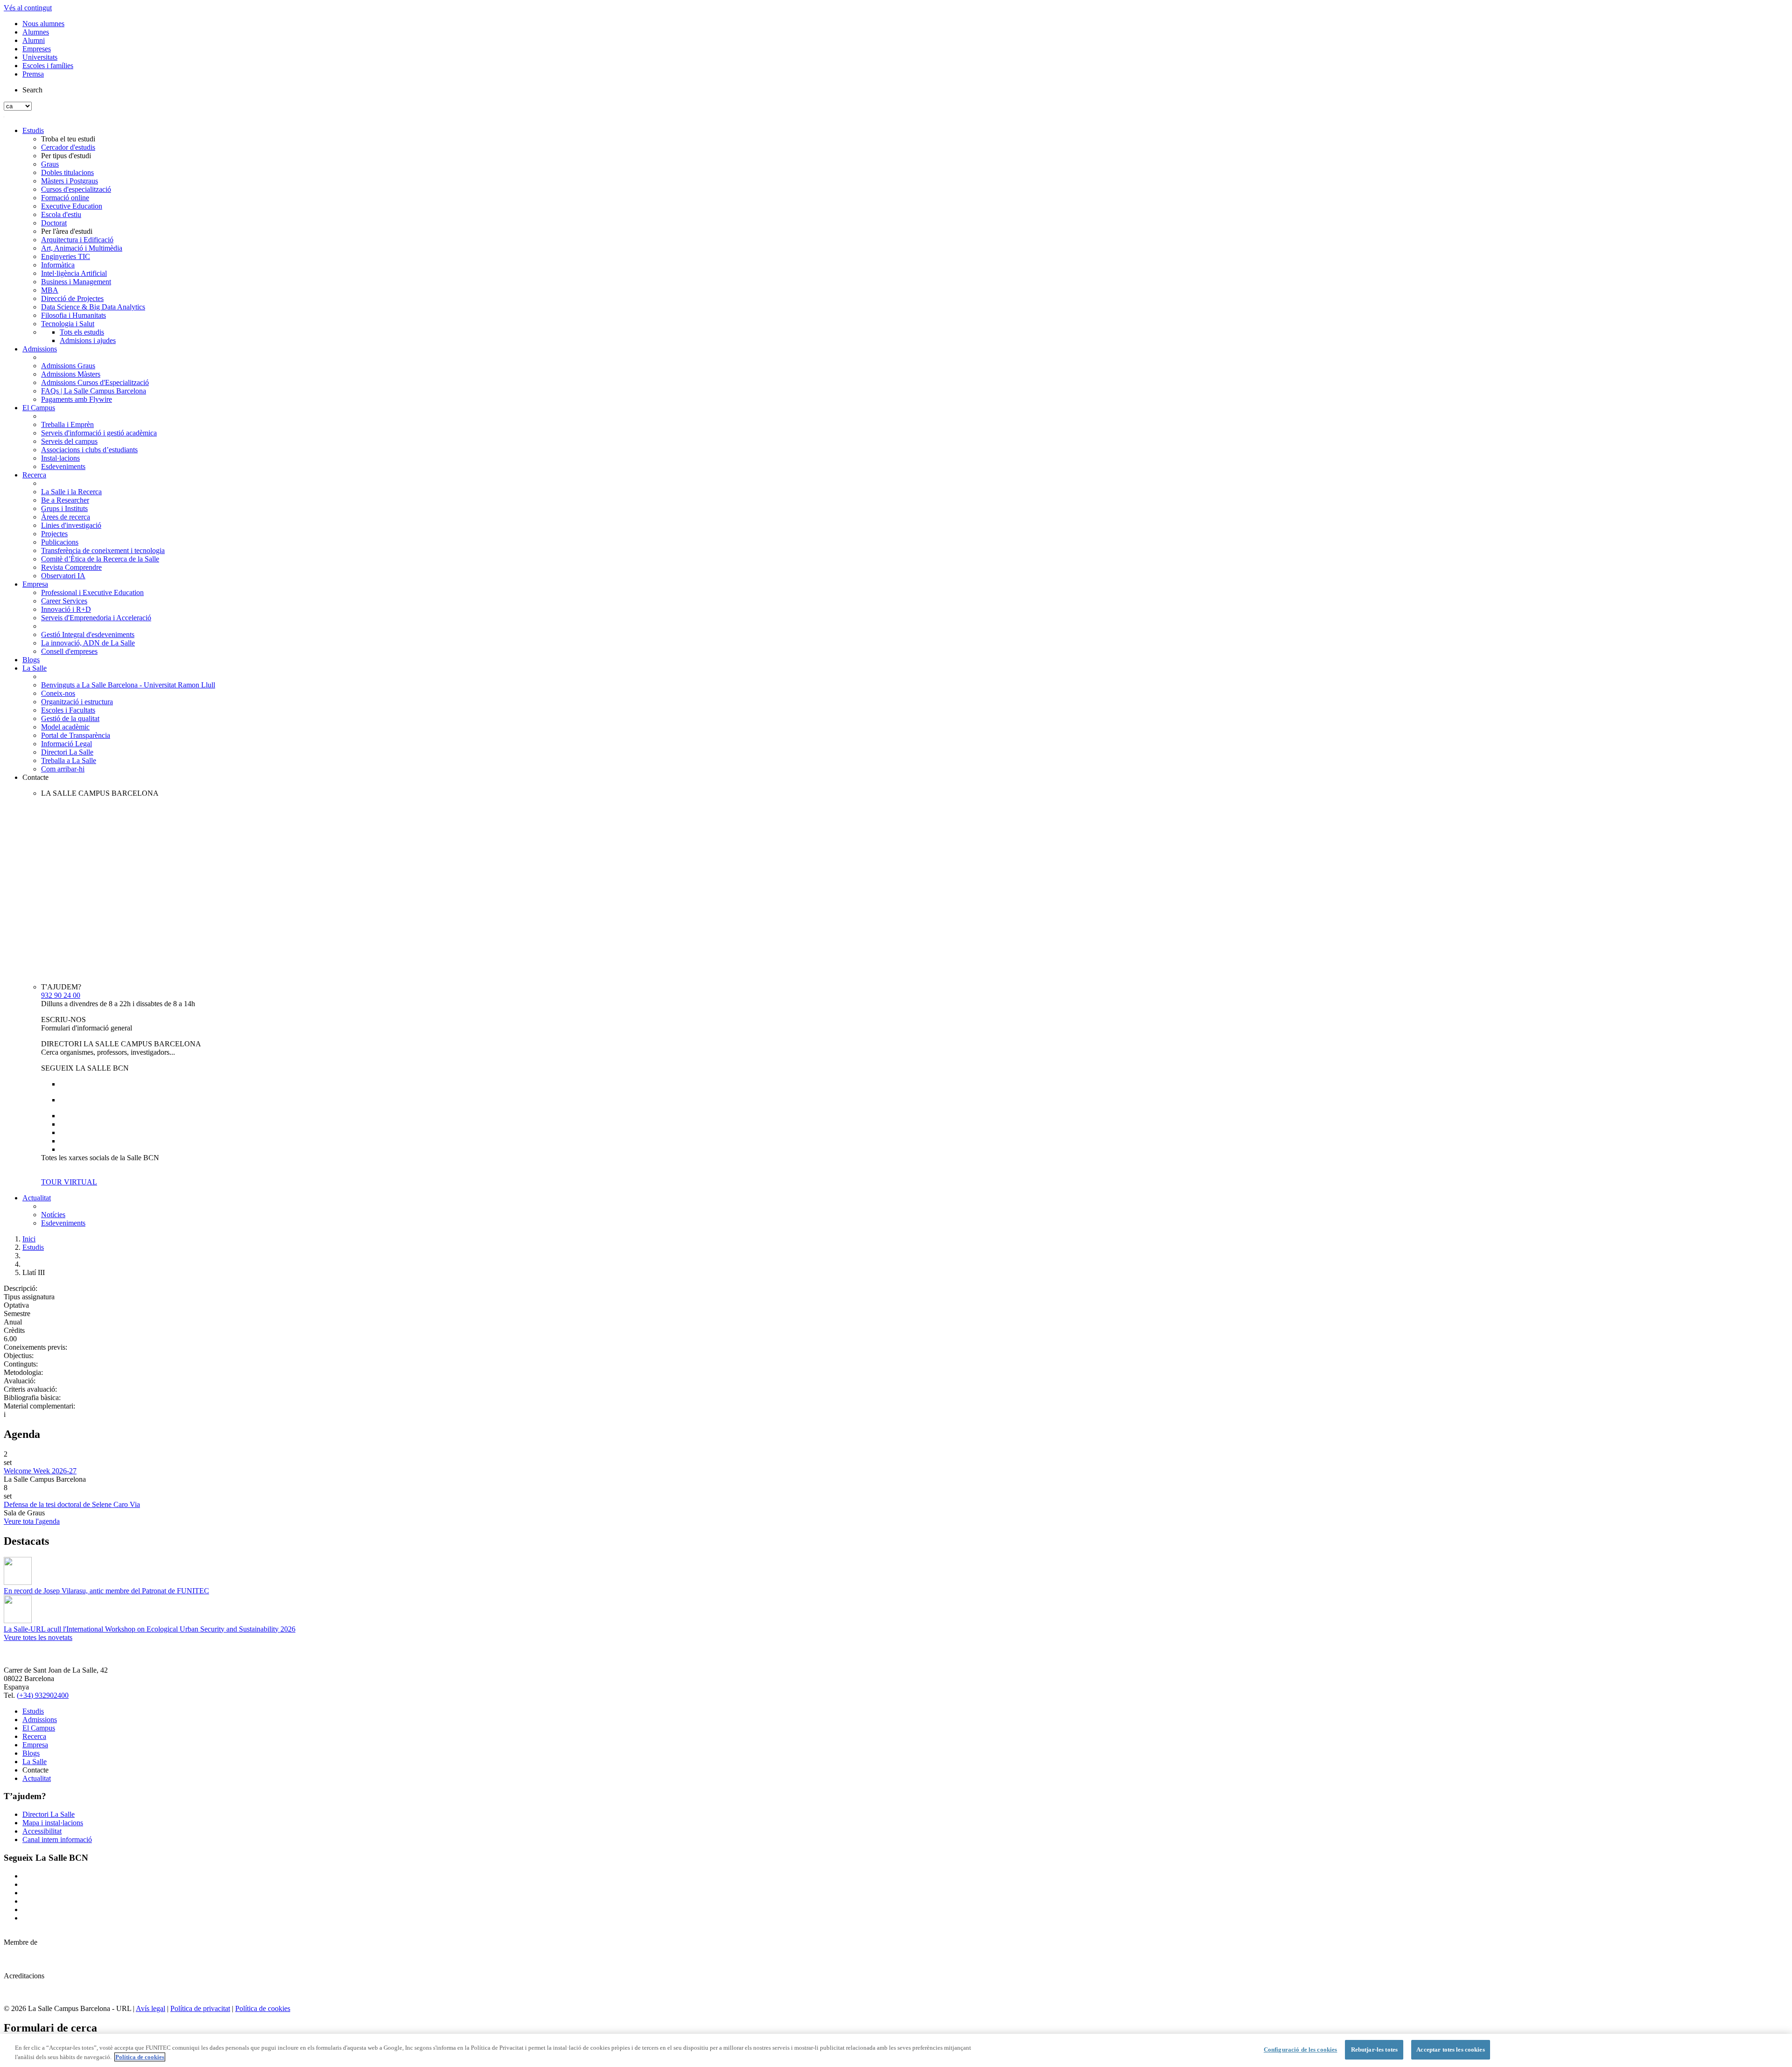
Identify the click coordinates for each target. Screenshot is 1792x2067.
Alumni (34, 40)
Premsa (33, 74)
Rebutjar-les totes (1374, 2049)
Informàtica (58, 265)
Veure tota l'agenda (32, 1521)
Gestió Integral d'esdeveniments (88, 634)
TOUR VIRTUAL (69, 1182)
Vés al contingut (28, 8)
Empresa (35, 584)
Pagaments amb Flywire (77, 399)
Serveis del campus (69, 441)
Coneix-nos (58, 693)
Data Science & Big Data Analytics (93, 307)
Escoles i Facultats (68, 710)
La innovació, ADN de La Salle (88, 643)
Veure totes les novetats (38, 1637)
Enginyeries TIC (66, 256)
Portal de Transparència (76, 735)
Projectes (54, 534)
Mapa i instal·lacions (53, 1823)
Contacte (35, 777)
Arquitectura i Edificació (77, 240)
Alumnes (36, 32)
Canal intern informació (57, 1839)
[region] (896, 2050)
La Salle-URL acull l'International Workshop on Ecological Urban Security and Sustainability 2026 (150, 1629)
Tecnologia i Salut (68, 324)
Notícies (53, 1215)
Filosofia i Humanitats (73, 315)
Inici (29, 1239)
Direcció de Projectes (72, 298)
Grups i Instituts (64, 508)
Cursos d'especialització (76, 189)
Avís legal (150, 2008)
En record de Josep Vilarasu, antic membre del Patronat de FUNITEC (106, 1591)
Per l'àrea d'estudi (67, 231)
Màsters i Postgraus (70, 181)
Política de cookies (263, 2008)
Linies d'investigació (71, 525)
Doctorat (54, 223)
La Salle (35, 668)
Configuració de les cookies (1301, 2049)
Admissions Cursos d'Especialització (95, 382)
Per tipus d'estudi (66, 156)
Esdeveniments (63, 466)
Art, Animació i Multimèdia (82, 248)
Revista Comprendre (71, 567)
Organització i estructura (77, 702)
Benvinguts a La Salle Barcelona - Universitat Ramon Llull (128, 685)
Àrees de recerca (66, 517)
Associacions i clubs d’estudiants (89, 450)
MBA (50, 290)
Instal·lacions (60, 458)
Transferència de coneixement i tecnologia (103, 550)
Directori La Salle (67, 752)
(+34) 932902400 (43, 1695)
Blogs (31, 660)
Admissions (40, 349)
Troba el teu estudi (68, 139)
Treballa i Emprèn (67, 424)
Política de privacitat (200, 2008)
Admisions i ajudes (88, 340)
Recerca (34, 475)
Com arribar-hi (63, 769)
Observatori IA (63, 576)
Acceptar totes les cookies (1450, 2049)
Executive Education (72, 206)
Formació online (65, 198)
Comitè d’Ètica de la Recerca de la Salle (100, 559)
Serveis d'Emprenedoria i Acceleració (96, 618)
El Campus (39, 408)
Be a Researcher (65, 500)
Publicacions (60, 542)
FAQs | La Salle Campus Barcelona (94, 391)
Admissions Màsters (71, 374)
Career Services (64, 601)
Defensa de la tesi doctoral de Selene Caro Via (72, 1504)
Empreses (37, 49)
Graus (50, 164)
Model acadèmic (65, 727)
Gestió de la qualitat (70, 718)
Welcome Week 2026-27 (40, 1471)
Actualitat (37, 1198)
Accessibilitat (42, 1831)
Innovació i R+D (66, 609)
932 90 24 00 (61, 995)
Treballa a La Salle (69, 760)
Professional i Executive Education (92, 592)
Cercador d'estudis (68, 147)
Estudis (33, 130)
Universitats (40, 57)
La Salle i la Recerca (71, 492)
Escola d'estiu (61, 214)
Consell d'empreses (69, 651)
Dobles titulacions (67, 172)
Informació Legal (66, 744)
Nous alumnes (43, 24)
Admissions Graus (68, 366)
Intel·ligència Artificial (74, 273)
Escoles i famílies (48, 66)
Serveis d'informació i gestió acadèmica (99, 433)
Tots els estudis (82, 332)
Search (32, 90)
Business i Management (76, 282)
